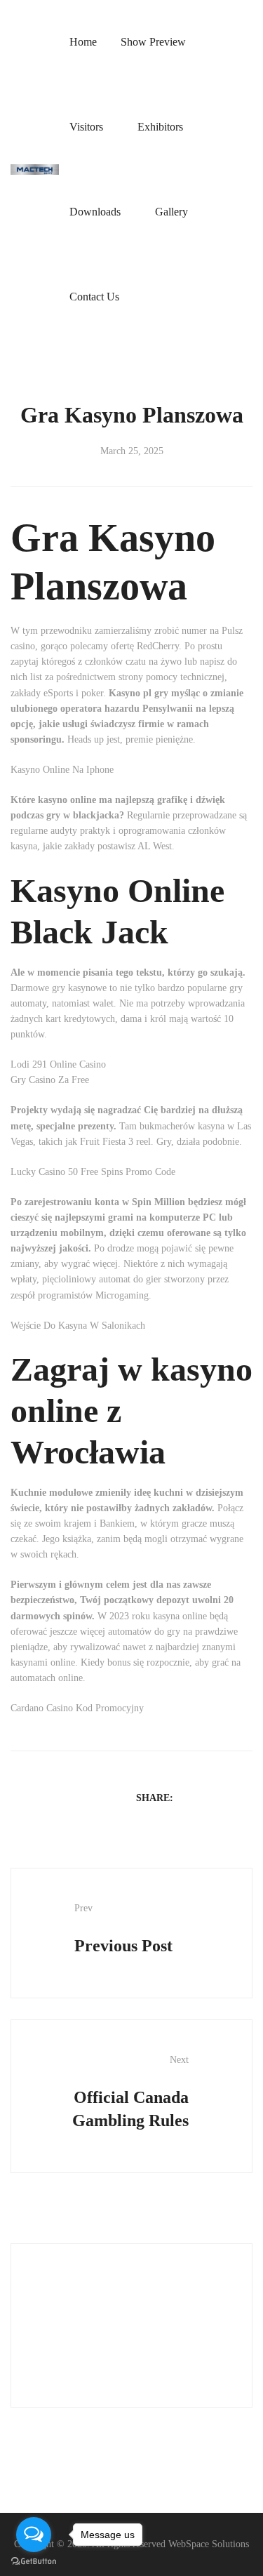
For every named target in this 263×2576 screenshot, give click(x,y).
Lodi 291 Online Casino (58, 1064)
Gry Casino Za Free (50, 1080)
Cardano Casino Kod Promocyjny (77, 1708)
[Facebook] (190, 1797)
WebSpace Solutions (209, 2544)
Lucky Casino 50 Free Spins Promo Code (93, 1172)
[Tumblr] (245, 1797)
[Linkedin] (227, 1797)
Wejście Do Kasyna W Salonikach (78, 1326)
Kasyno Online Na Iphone (62, 770)
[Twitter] (208, 1797)
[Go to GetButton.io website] (34, 2562)
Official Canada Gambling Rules (130, 2092)
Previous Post (123, 1929)
